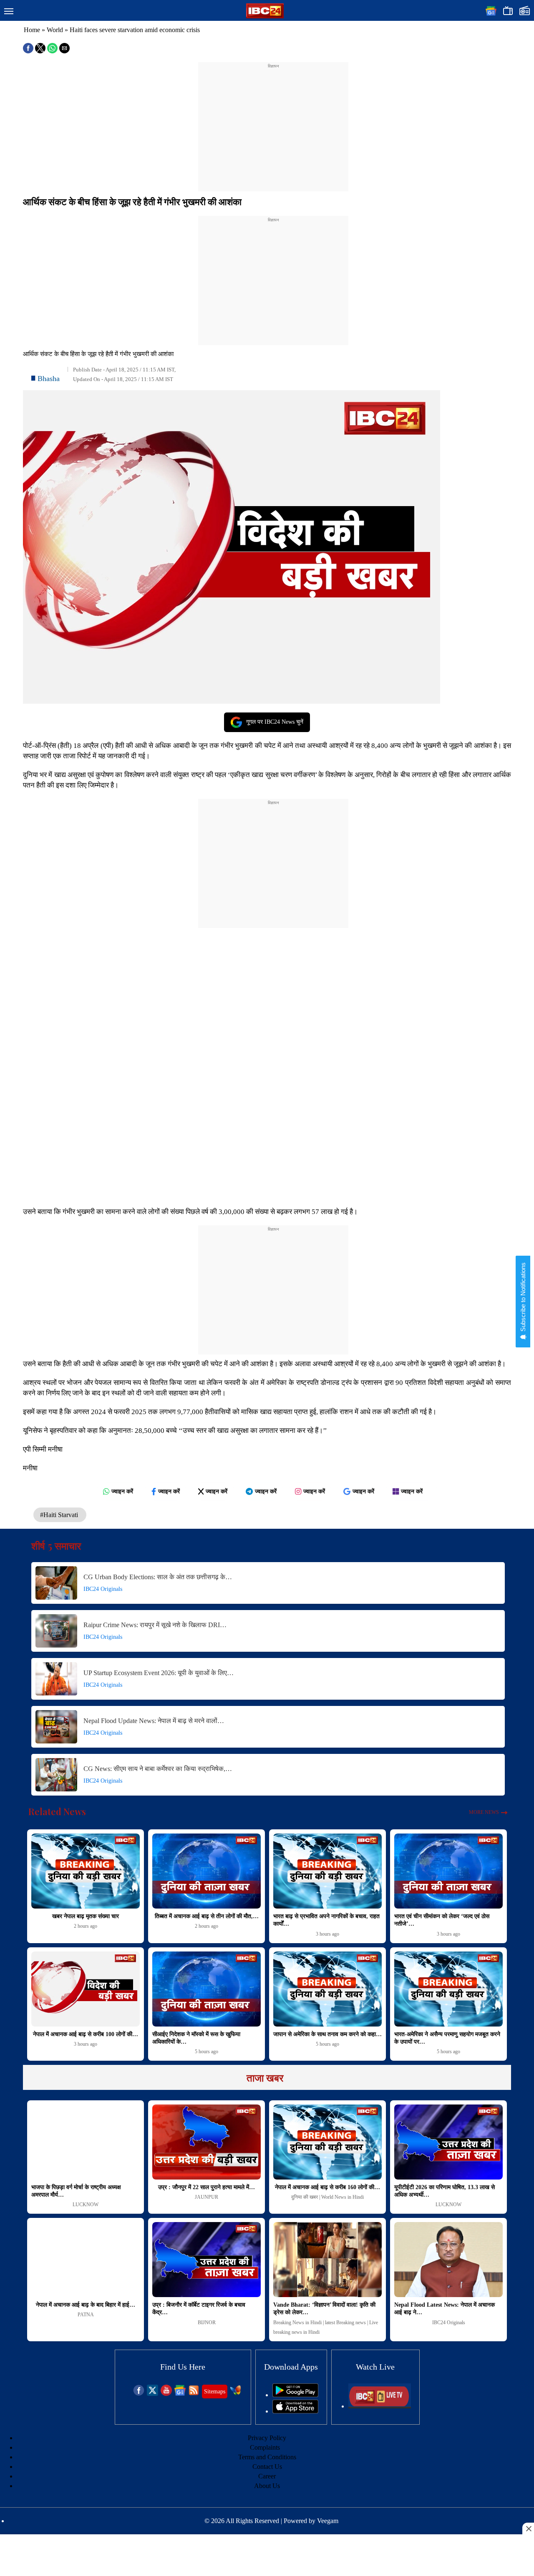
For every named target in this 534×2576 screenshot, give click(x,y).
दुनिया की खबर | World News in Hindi (327, 2197)
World (55, 30)
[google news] (180, 2394)
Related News (57, 1811)
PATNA (86, 2315)
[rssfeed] (194, 2394)
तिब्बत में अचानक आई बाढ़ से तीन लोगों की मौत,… (207, 1916)
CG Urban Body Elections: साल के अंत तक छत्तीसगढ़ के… (158, 1577)
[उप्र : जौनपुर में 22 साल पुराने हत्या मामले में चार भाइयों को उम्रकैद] (207, 2142)
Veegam (328, 2521)
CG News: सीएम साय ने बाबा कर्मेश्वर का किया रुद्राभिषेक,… (158, 1769)
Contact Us (267, 2467)
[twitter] (152, 2394)
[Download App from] (295, 2395)
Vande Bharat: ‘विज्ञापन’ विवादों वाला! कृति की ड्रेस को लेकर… (324, 2309)
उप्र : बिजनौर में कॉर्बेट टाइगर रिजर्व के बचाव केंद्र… (199, 2309)
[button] (9, 12)
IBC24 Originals (103, 1589)
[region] (273, 122)
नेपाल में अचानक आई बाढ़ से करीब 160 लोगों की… (327, 2187)
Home (32, 30)
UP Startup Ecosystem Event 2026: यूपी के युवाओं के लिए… (159, 1673)
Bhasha (49, 379)
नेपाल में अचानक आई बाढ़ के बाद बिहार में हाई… (86, 2305)
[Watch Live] (380, 2406)
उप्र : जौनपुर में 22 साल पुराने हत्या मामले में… (207, 2187)
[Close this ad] (528, 2528)
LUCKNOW (86, 2205)
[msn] (236, 2394)
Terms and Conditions (267, 2457)
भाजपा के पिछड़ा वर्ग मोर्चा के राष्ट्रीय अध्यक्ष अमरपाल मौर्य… (76, 2191)
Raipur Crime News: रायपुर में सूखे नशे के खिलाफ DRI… (155, 1625)
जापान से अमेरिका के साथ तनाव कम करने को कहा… (327, 2034)
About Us (267, 2486)
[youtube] (166, 2394)
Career (267, 2476)
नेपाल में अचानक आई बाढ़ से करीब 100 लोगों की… (86, 2034)
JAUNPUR (207, 2197)
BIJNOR (207, 2323)
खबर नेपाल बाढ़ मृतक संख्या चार (86, 1916)
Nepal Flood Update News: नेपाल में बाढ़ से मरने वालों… (154, 1721)
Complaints (265, 2447)
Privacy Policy (267, 2438)
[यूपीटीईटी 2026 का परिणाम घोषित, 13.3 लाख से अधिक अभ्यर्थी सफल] (448, 2142)
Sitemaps (215, 2392)
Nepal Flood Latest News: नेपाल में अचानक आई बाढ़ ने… (445, 2309)
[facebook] (139, 2394)
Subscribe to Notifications (523, 1298)
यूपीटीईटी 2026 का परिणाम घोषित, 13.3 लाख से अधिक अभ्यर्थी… (445, 2191)
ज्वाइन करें (122, 1491)
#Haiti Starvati (60, 1515)
